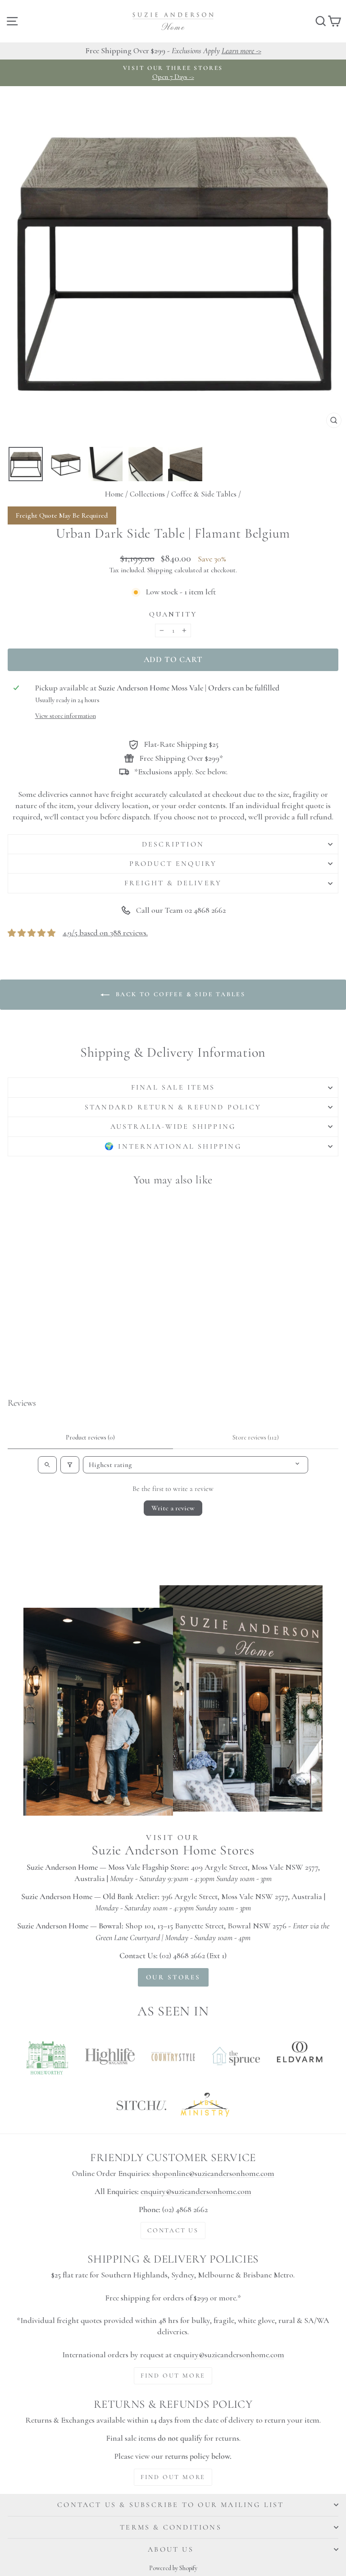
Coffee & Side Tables (204, 494)
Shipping (160, 570)
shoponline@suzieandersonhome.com (213, 2173)
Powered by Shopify (173, 2568)
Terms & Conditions (171, 2527)
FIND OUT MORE (173, 2376)
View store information (66, 716)
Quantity (173, 614)
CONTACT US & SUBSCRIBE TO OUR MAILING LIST (171, 2505)
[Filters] (70, 1465)
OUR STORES (173, 1977)
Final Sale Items (173, 1087)
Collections (147, 494)
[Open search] (47, 1465)
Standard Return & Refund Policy (173, 1107)
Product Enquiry (173, 864)
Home (114, 494)
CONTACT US (173, 2230)
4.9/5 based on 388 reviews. (105, 933)
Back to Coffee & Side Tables (179, 994)
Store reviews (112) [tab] (256, 1437)
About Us (171, 2549)
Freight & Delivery (173, 883)
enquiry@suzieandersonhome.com (196, 2191)
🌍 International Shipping (173, 1146)
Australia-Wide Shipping (173, 1127)
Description (173, 844)
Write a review (173, 1508)
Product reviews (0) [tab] (90, 1437)
